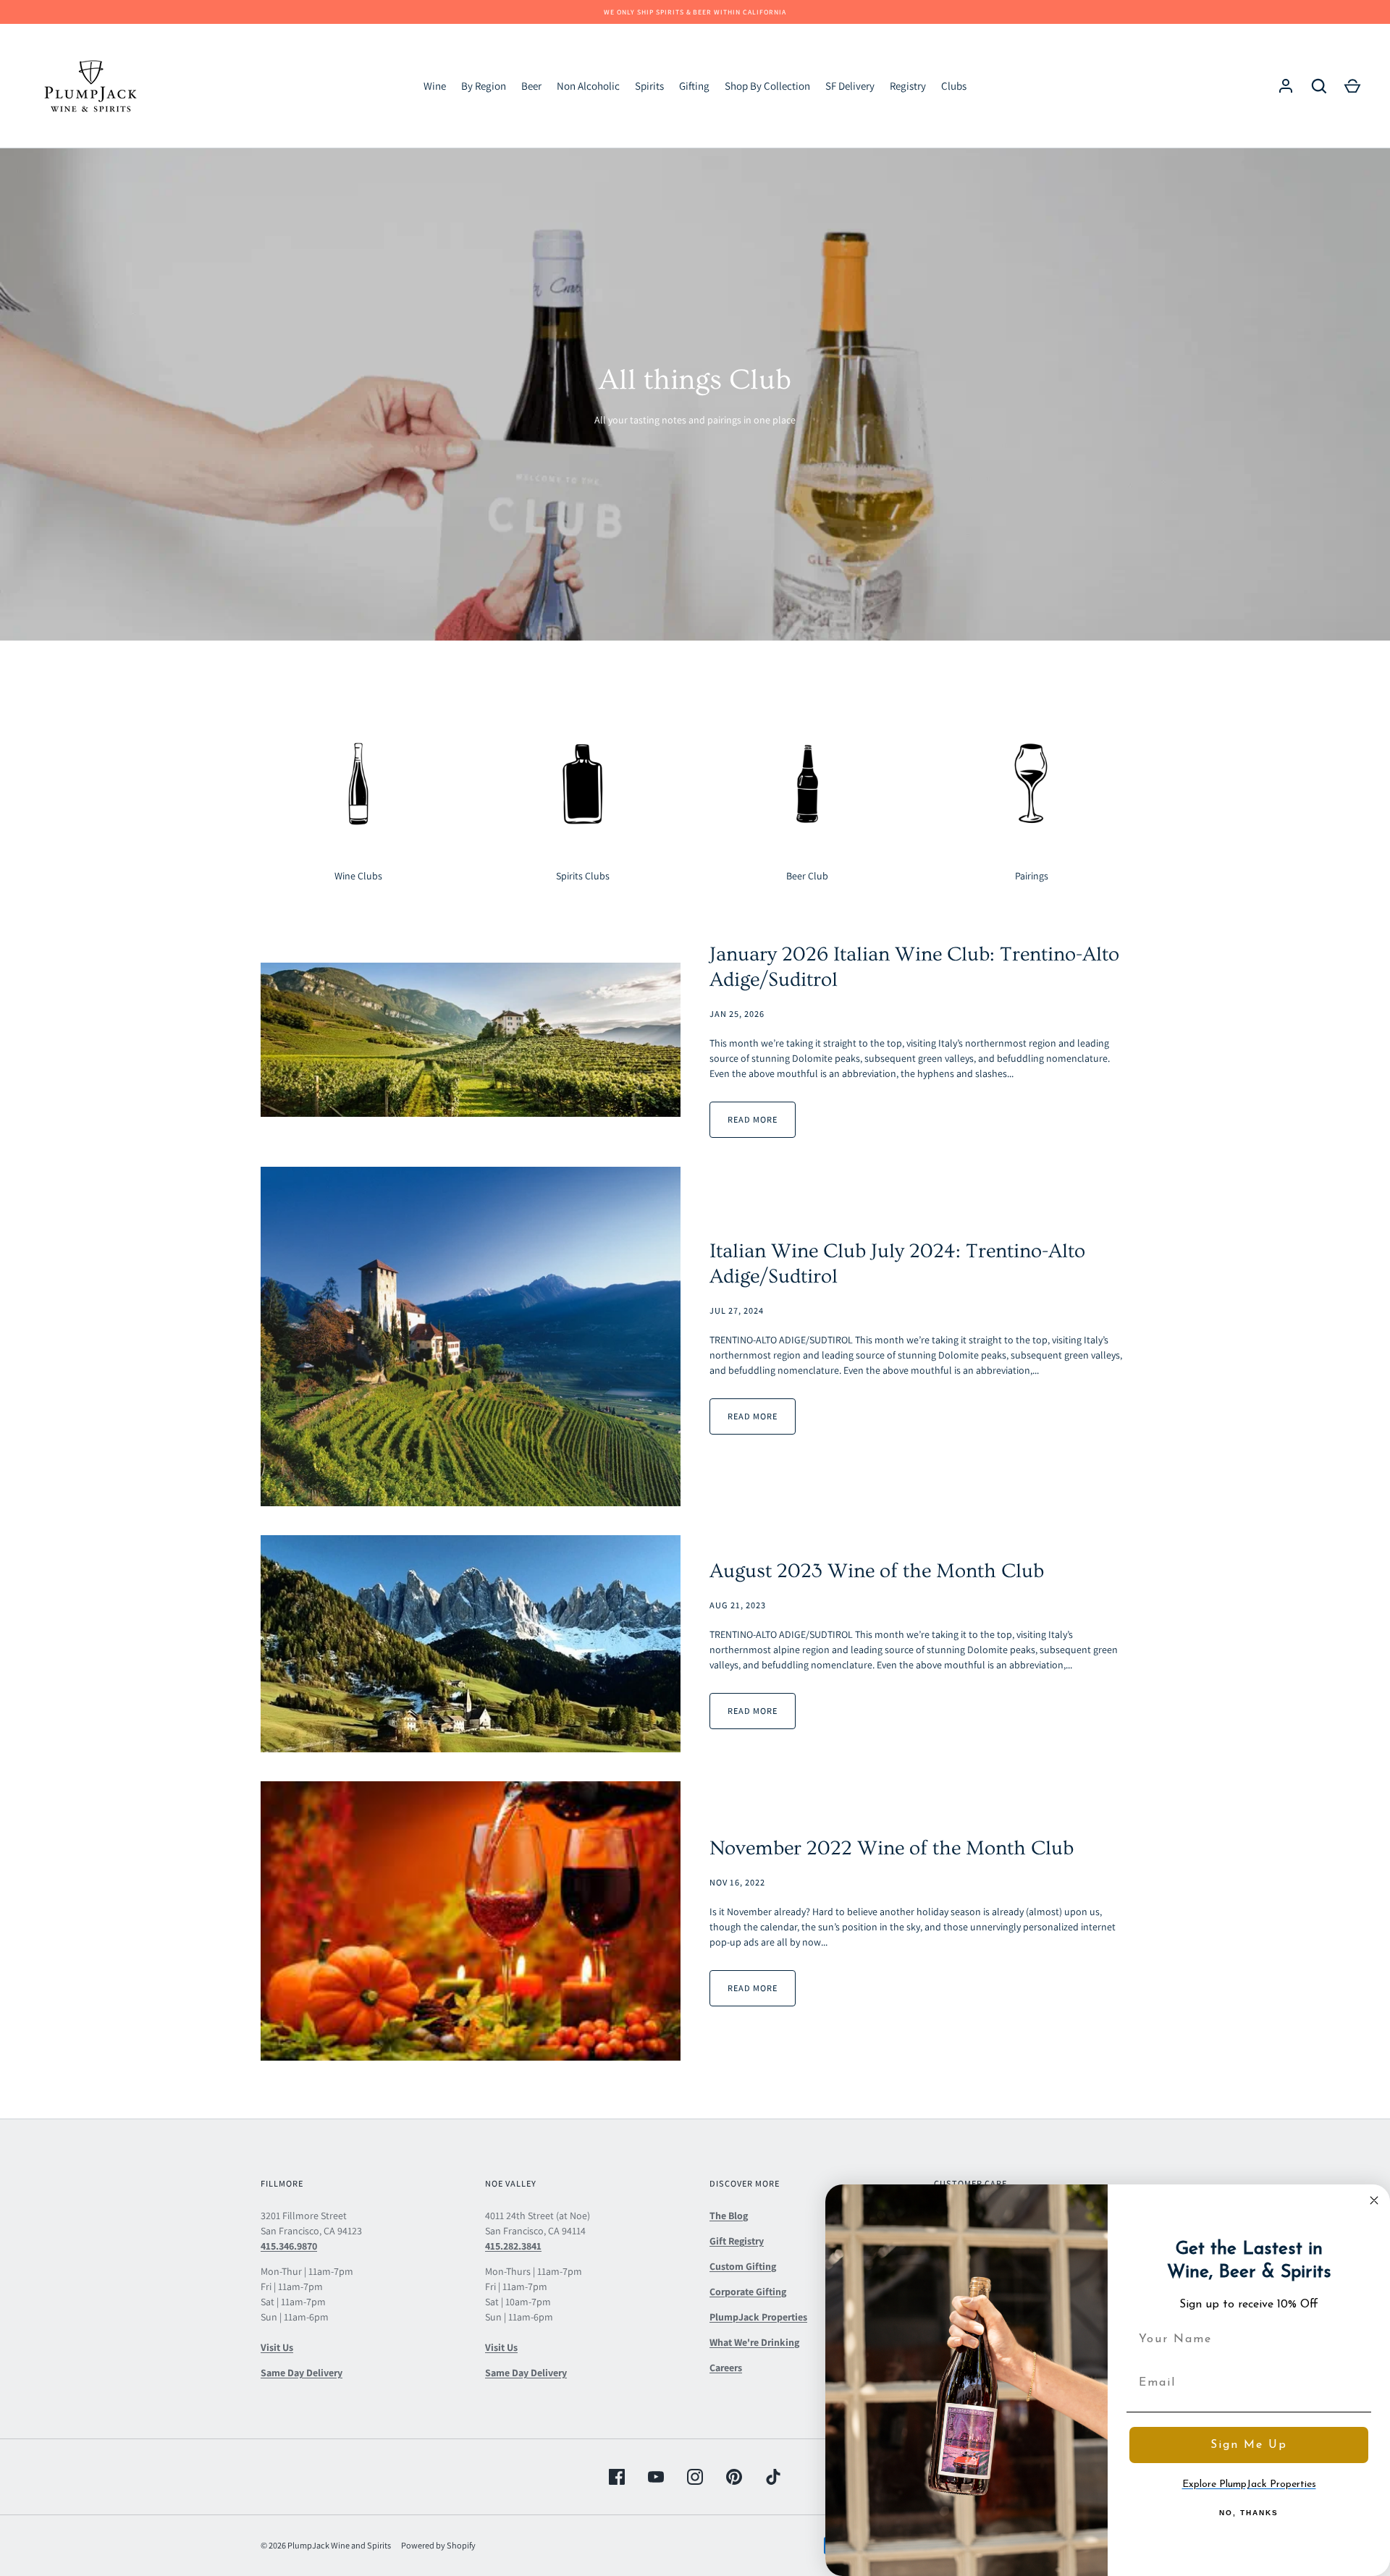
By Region (484, 86)
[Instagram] (695, 2477)
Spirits (649, 86)
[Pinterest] (734, 2477)
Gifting (694, 86)
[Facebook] (617, 2477)
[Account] (1286, 86)
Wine (435, 86)
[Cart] (1352, 86)
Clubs (954, 86)
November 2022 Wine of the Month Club (892, 1848)
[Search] (1319, 86)
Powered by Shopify (438, 2545)
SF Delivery (850, 86)
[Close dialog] (1374, 2200)
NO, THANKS (1249, 2513)
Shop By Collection (767, 86)
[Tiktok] (773, 2477)
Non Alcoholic (588, 86)
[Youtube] (656, 2477)
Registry (908, 86)
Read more (753, 1119)
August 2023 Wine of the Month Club (877, 1571)
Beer (531, 86)
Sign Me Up (1249, 2445)
